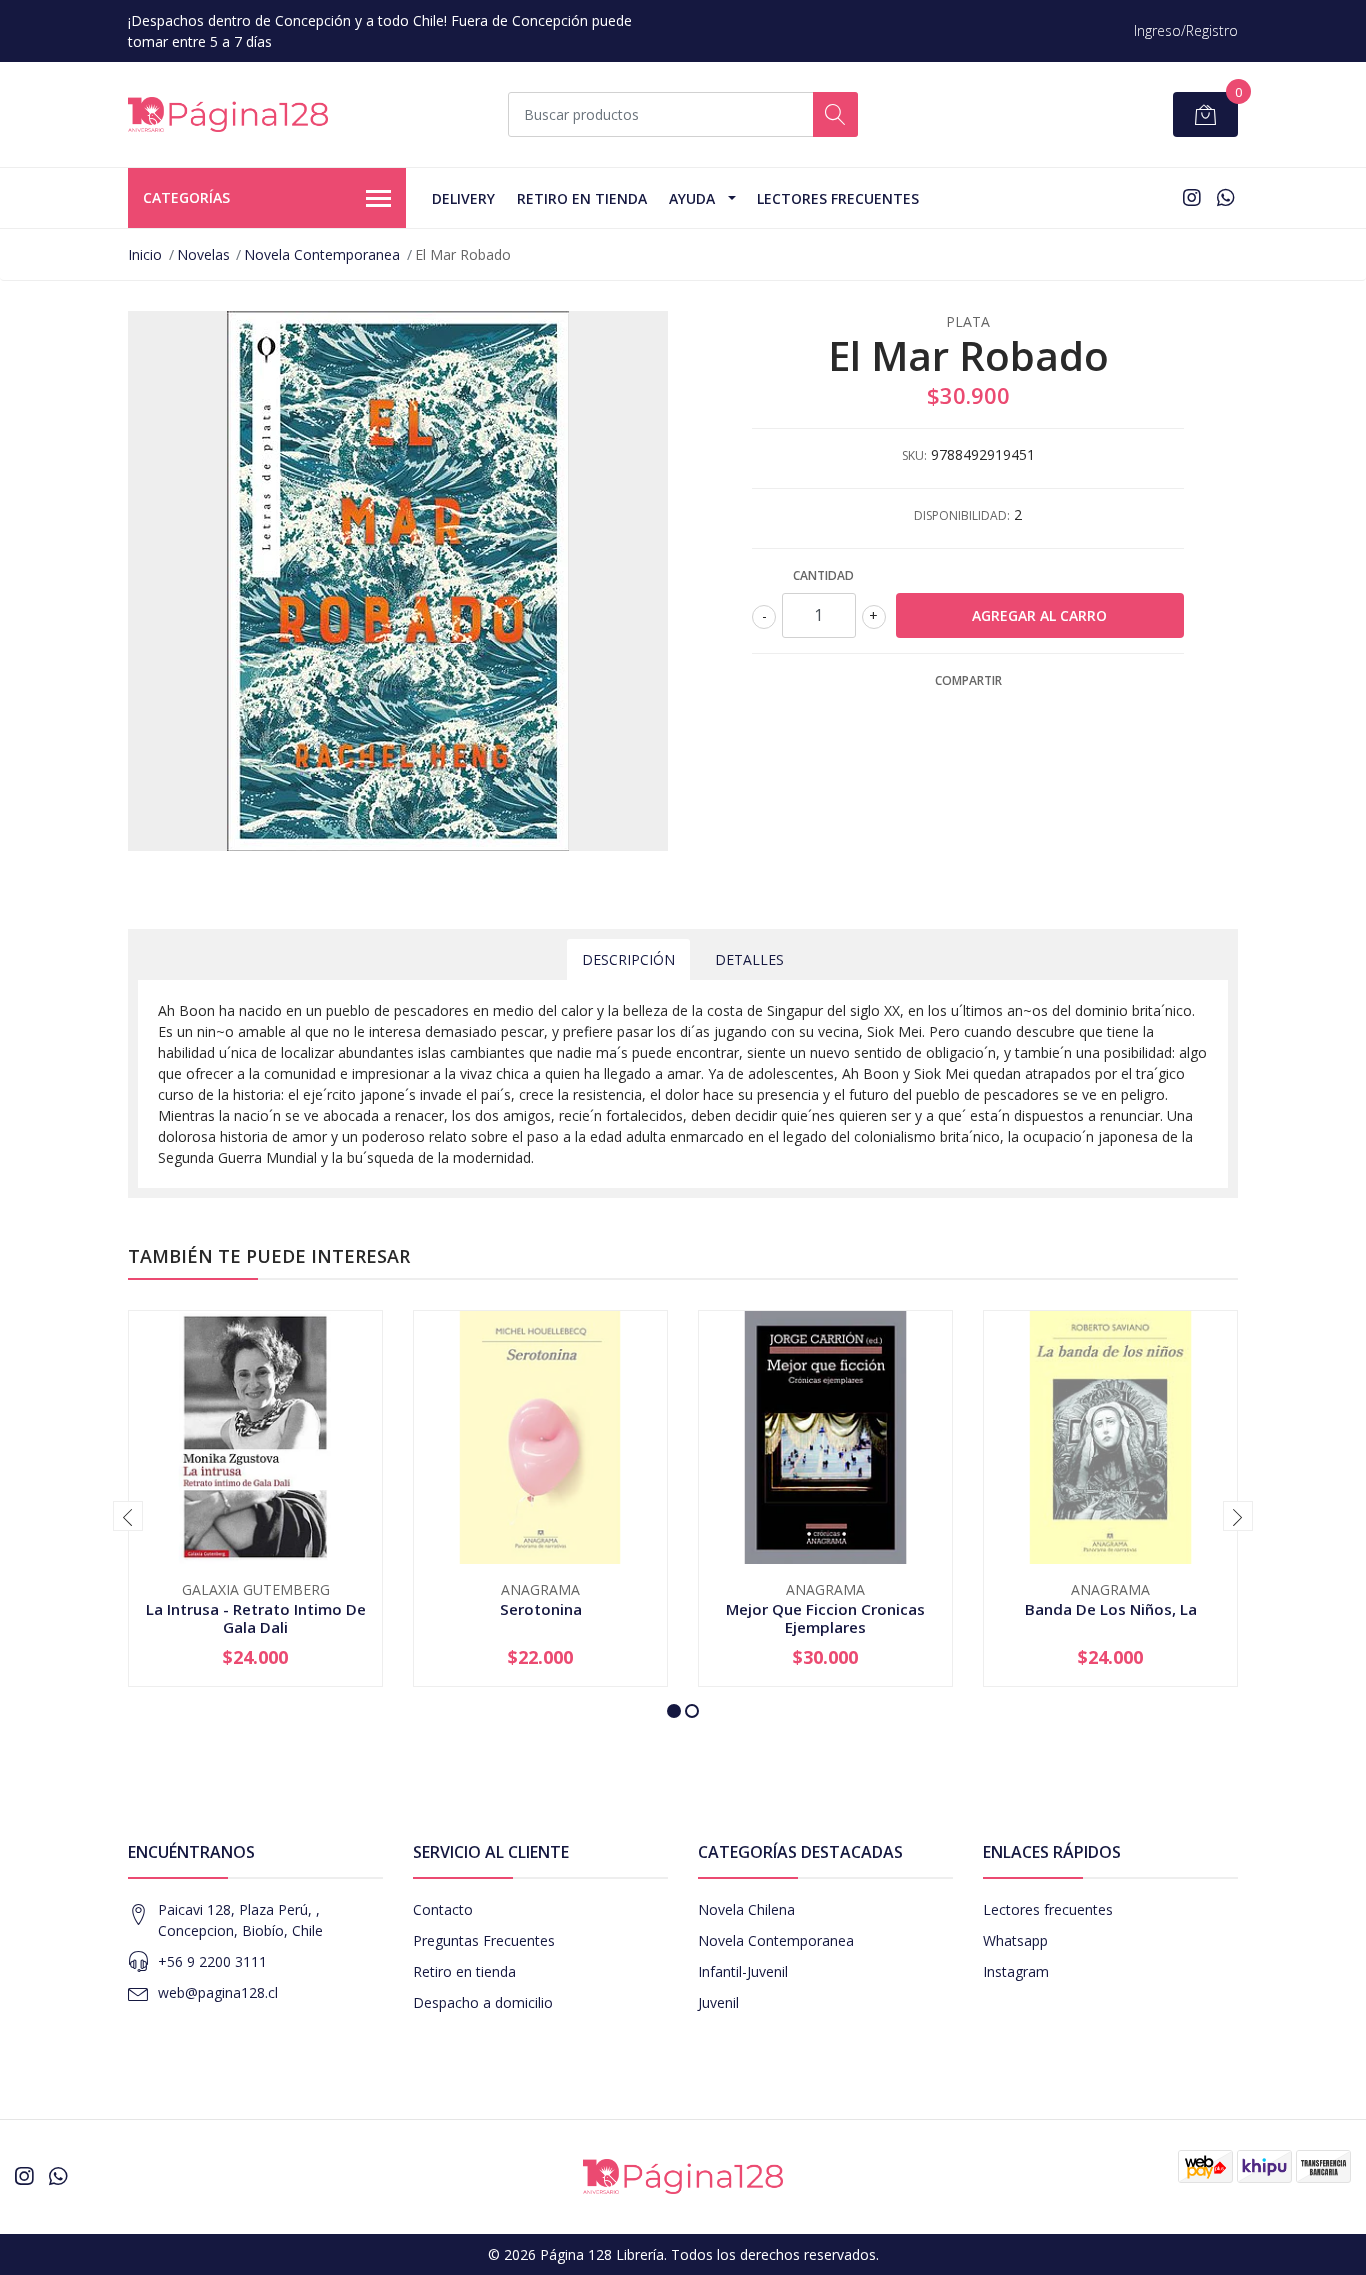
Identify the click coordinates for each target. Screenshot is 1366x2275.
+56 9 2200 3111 (212, 1961)
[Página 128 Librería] (228, 114)
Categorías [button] (186, 197)
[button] (674, 1711)
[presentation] (128, 1516)
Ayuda (692, 198)
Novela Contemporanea (322, 254)
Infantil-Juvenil (743, 1971)
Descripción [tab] (628, 959)
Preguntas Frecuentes (484, 1940)
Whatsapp (1015, 1940)
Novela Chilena (746, 1909)
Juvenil (718, 2002)
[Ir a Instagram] (1192, 197)
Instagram (1016, 1971)
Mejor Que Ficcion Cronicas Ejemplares (825, 1618)
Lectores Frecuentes (838, 198)
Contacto (443, 1909)
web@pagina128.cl (218, 1992)
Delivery (463, 198)
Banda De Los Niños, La (1111, 1609)
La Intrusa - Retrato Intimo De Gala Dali (256, 1618)
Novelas (203, 254)
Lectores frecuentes (1048, 1909)
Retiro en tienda (582, 198)
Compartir (968, 680)
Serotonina (541, 1609)
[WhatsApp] (1225, 197)
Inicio (145, 254)
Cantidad (823, 575)
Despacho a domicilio (483, 2002)
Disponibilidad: (962, 515)
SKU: (914, 455)
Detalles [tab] (749, 959)
